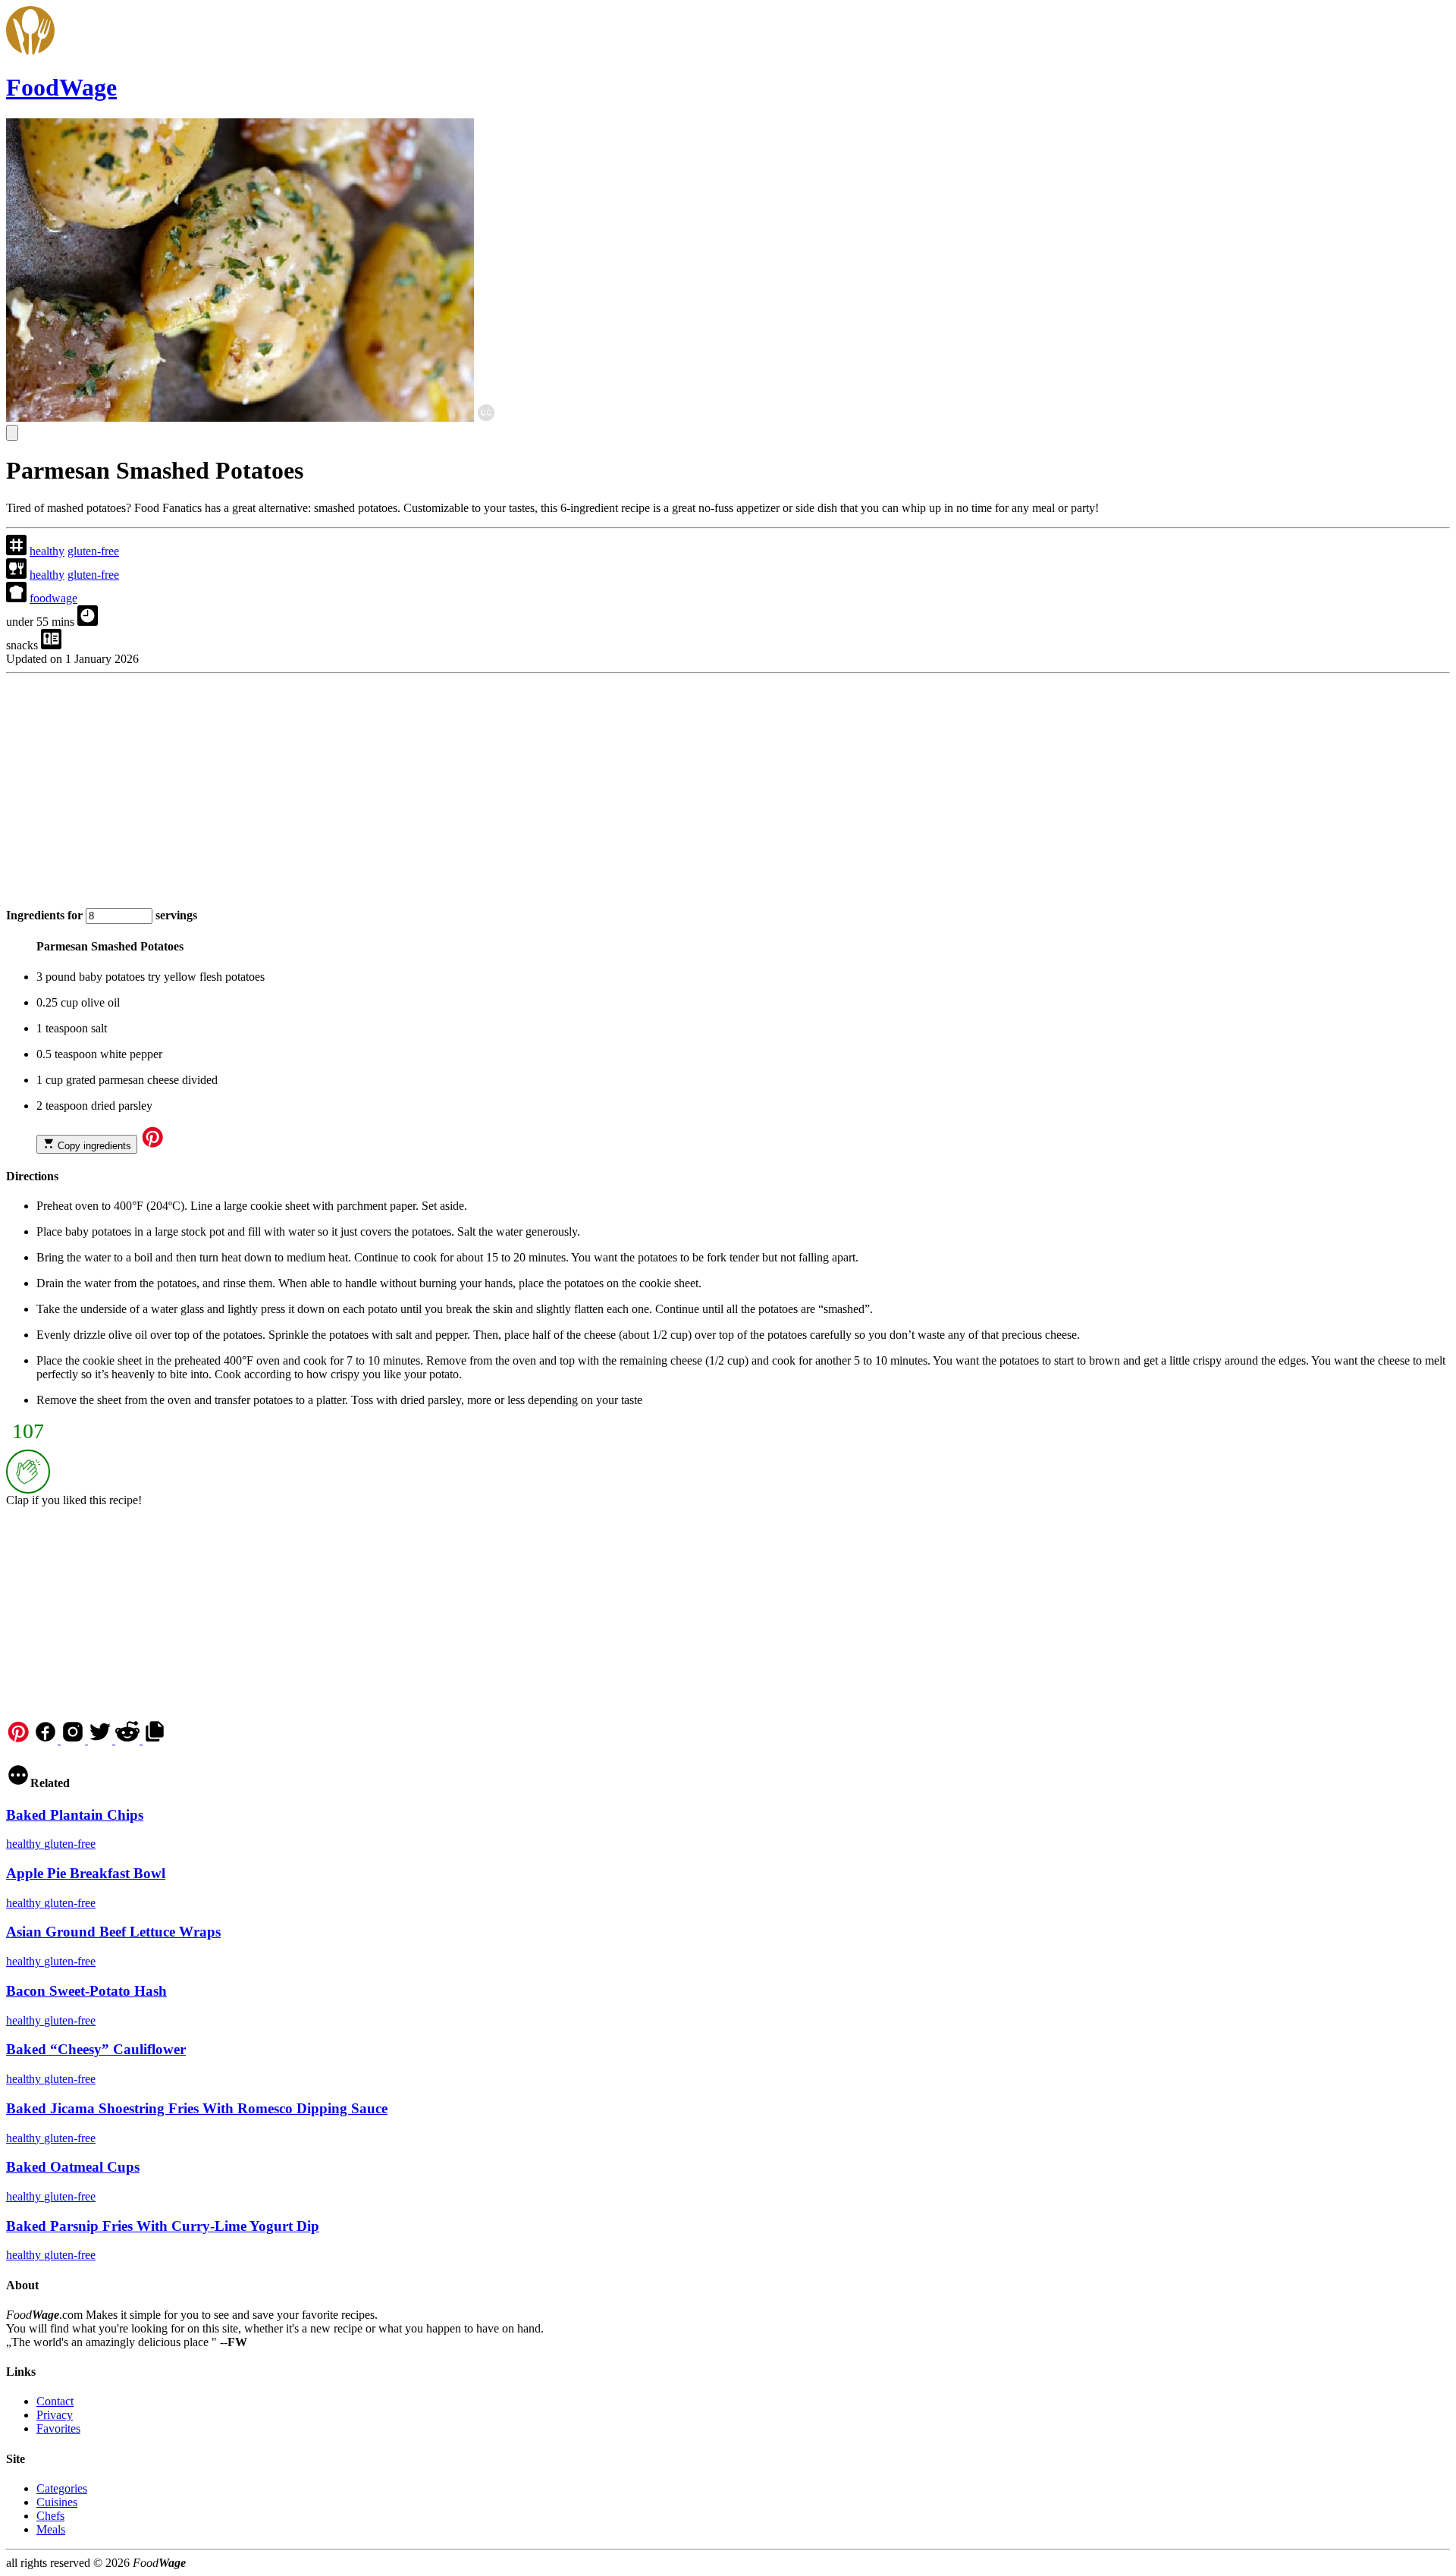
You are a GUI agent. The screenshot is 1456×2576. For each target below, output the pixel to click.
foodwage (53, 598)
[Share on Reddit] (129, 1740)
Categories (62, 2488)
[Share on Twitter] (102, 1740)
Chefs (50, 2516)
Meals (51, 2529)
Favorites (58, 2428)
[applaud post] (28, 1472)
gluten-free (93, 551)
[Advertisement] (461, 786)
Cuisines (57, 2502)
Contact (55, 2401)
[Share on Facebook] (47, 1740)
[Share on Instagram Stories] (74, 1740)
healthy (47, 551)
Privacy (55, 2415)
